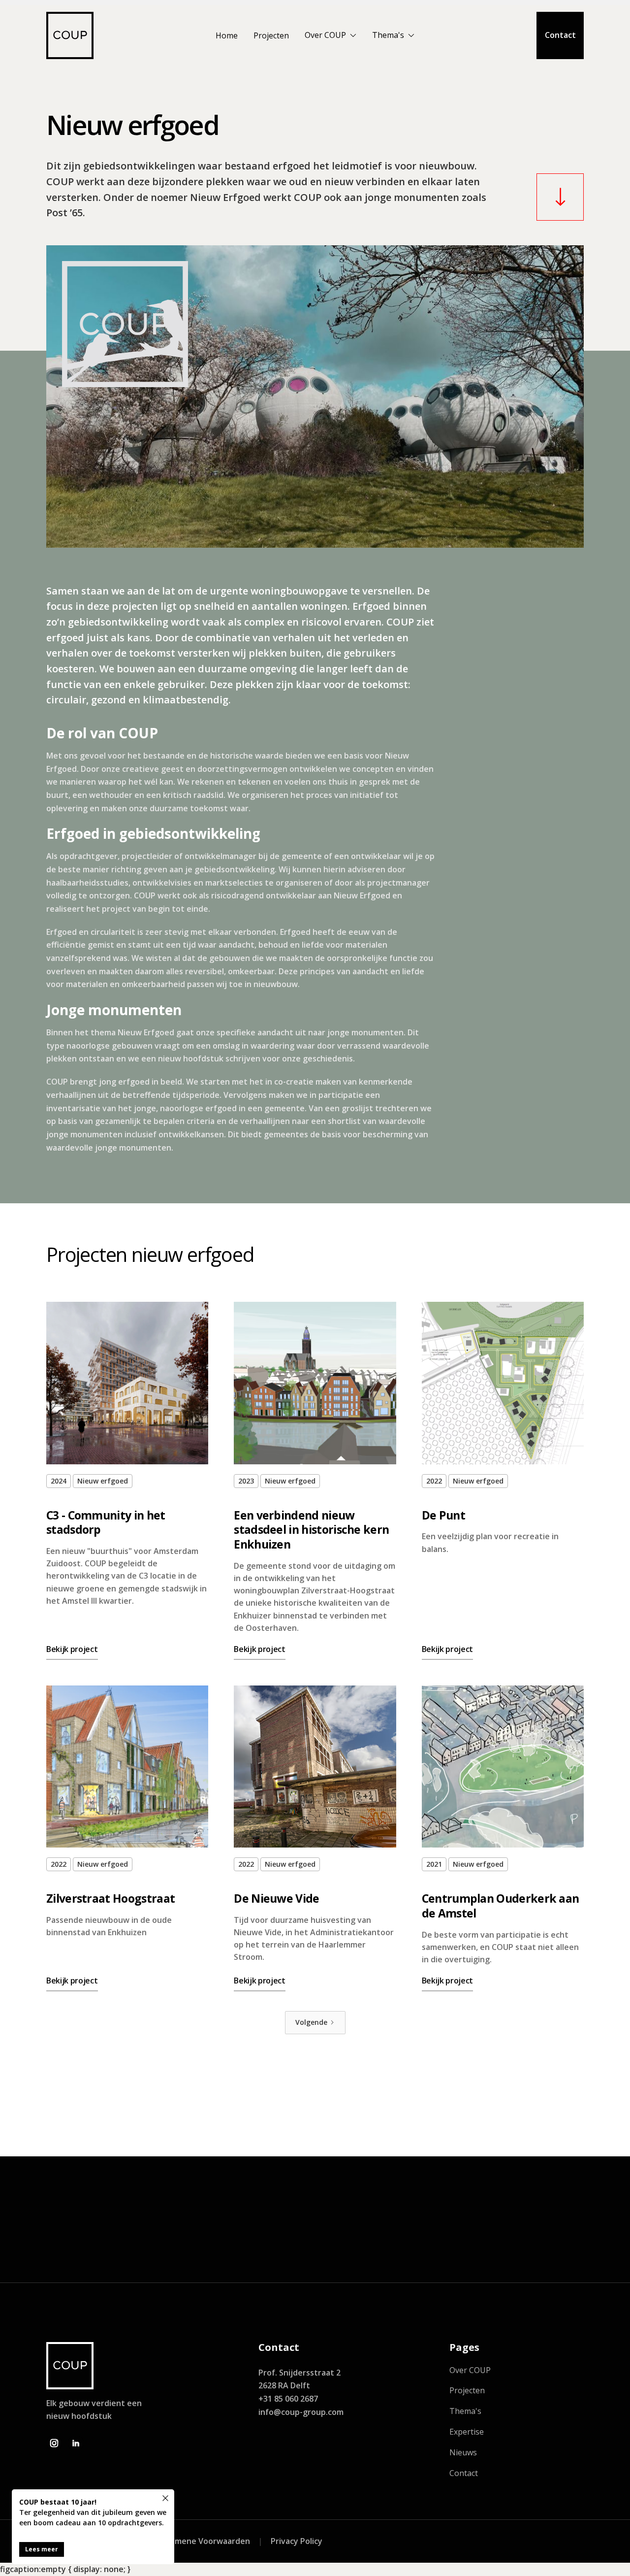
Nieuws (463, 2453)
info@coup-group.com (301, 2412)
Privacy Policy (297, 2541)
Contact (560, 35)
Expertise (467, 2432)
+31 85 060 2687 (288, 2399)
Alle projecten (530, 2238)
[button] (331, 37)
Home (227, 35)
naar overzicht (540, 2114)
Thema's (388, 35)
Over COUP (325, 35)
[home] (70, 35)
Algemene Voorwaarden (204, 2541)
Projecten (271, 35)
